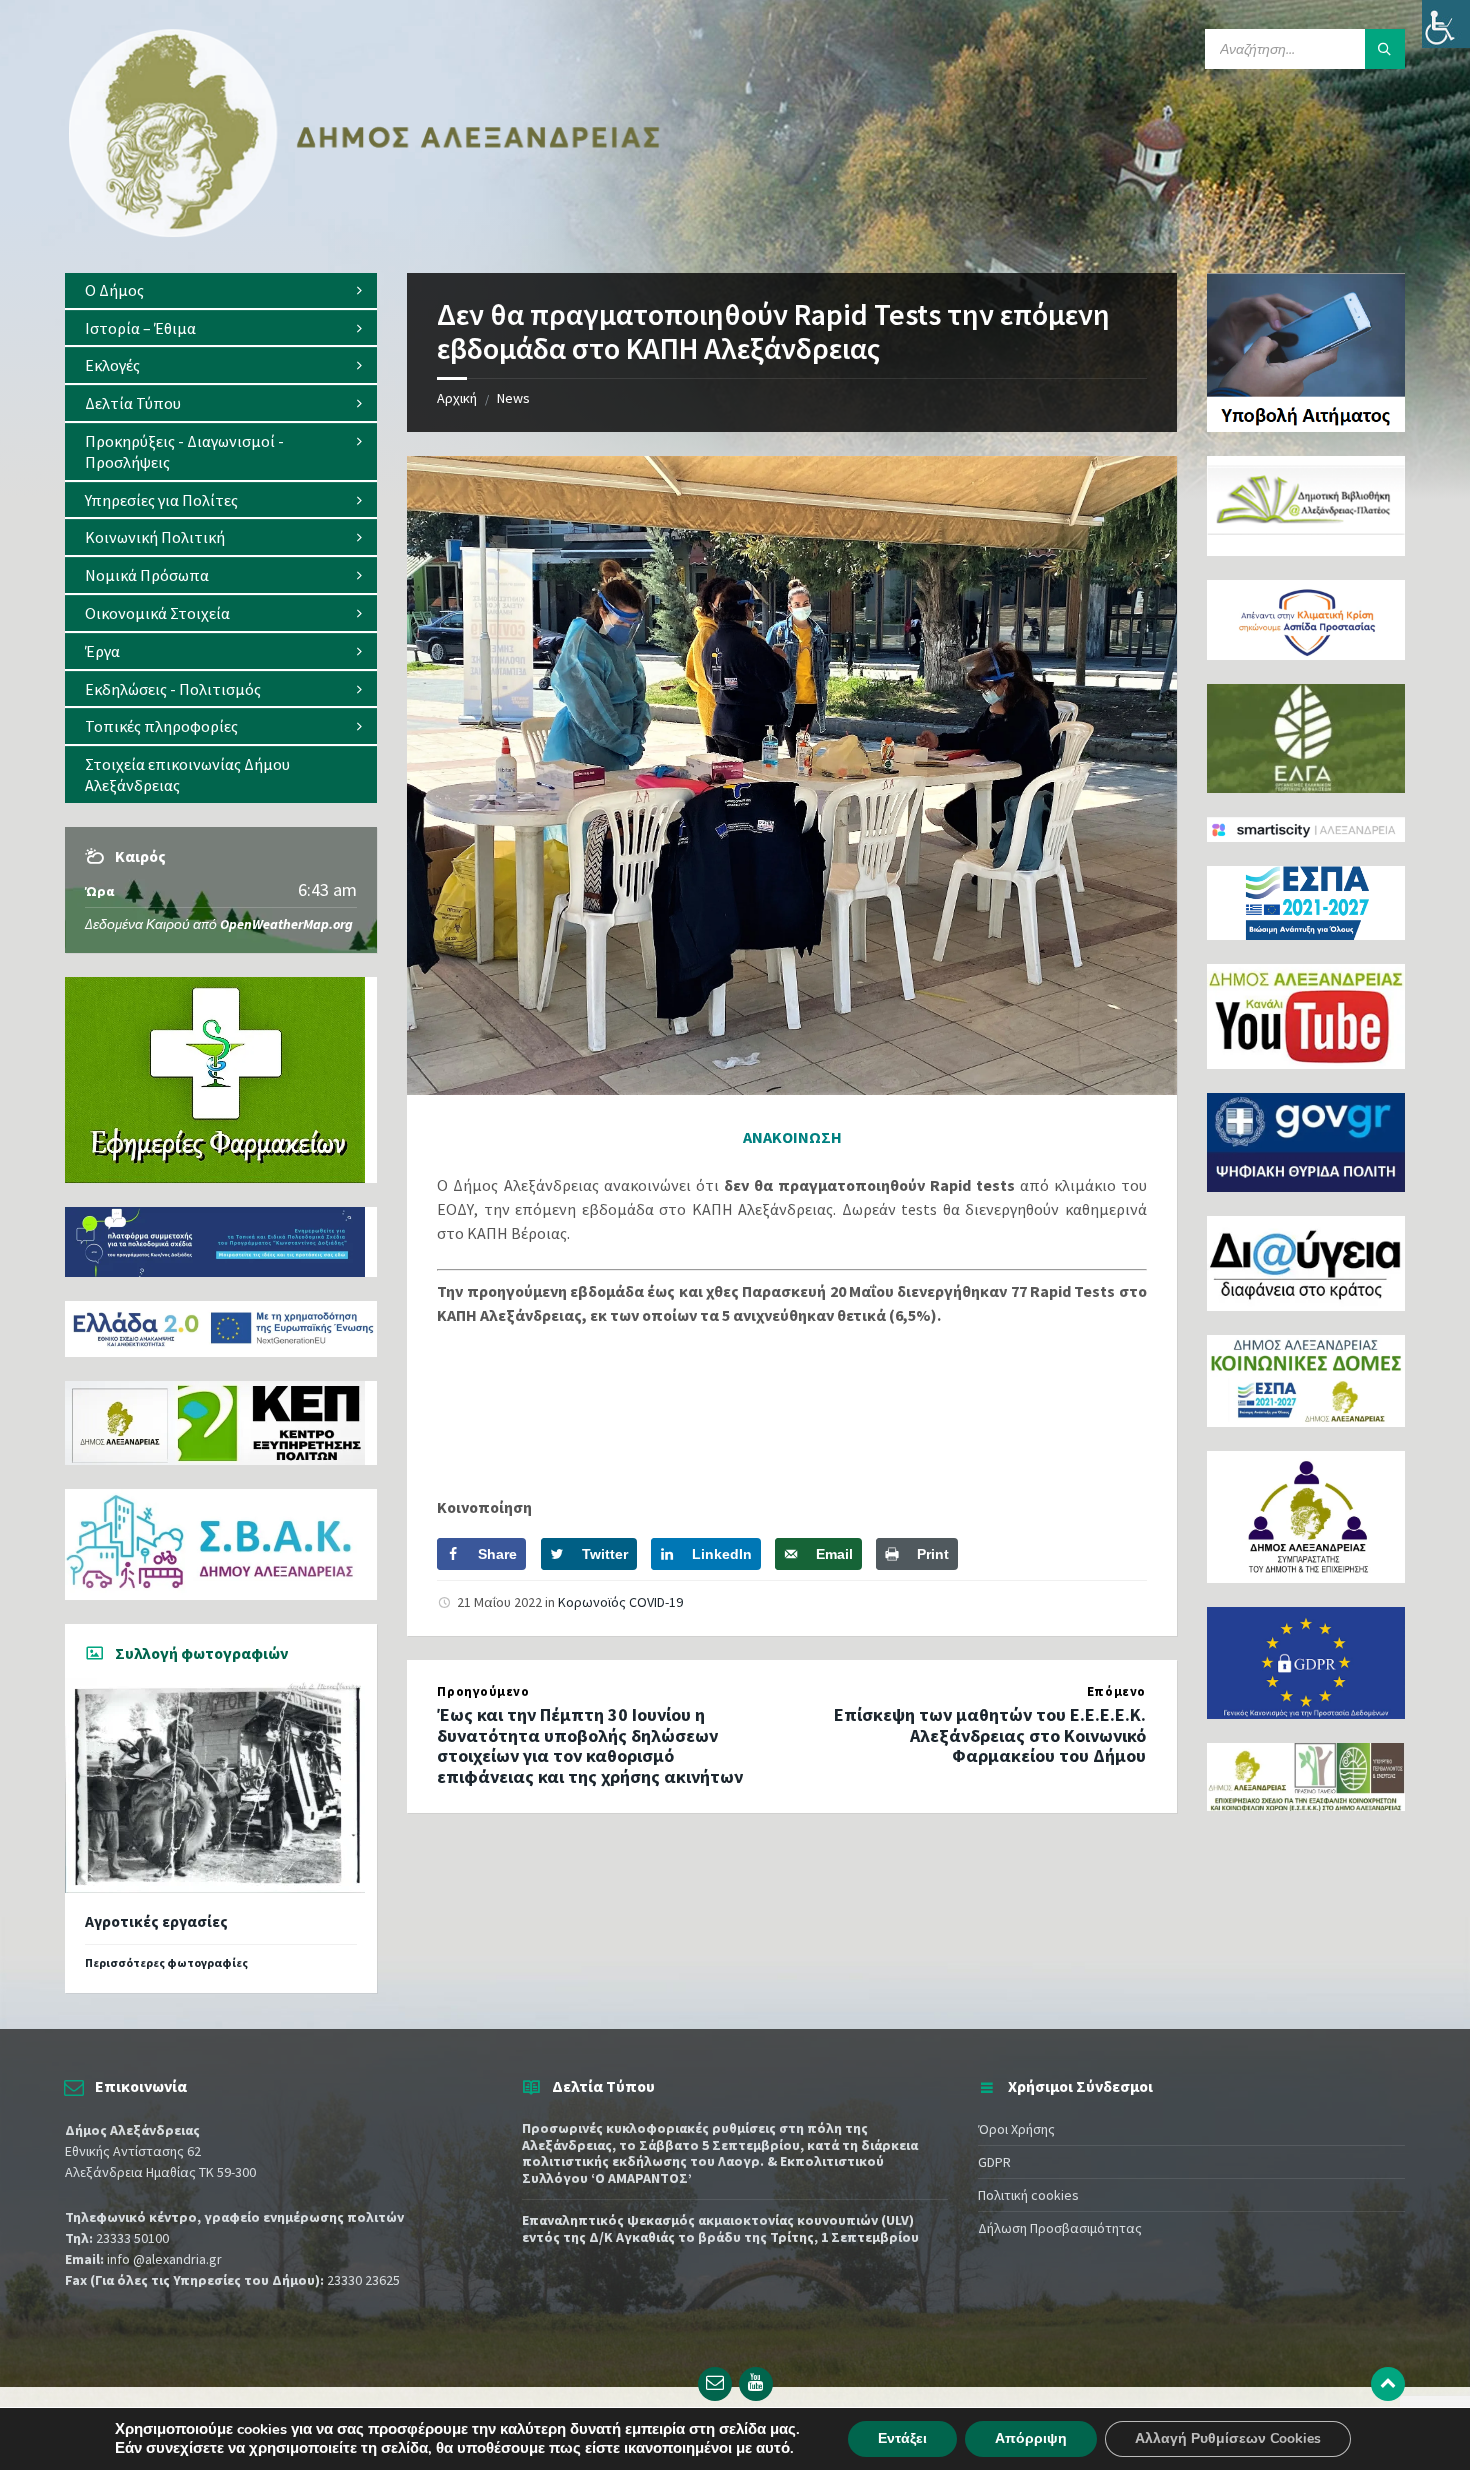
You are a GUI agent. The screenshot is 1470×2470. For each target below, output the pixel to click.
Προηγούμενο (483, 1691)
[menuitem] (221, 290)
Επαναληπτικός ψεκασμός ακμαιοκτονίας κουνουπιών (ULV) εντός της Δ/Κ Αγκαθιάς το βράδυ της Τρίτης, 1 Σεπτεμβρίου (720, 2228)
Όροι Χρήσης (1016, 2129)
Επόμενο (1116, 1691)
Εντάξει (902, 2438)
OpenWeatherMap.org (286, 924)
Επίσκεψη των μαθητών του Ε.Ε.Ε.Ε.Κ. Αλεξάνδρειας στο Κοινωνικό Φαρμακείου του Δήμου (990, 1735)
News (513, 398)
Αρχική (457, 398)
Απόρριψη (1031, 2438)
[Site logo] (365, 233)
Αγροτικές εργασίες (156, 1921)
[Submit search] (1385, 49)
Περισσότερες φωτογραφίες (166, 1962)
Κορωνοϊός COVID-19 (620, 1602)
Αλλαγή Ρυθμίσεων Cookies (1228, 2438)
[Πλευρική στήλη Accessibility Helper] (1446, 24)
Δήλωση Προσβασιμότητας (1060, 2228)
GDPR (994, 2162)
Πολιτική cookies (1028, 2195)
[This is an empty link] (1388, 2384)
